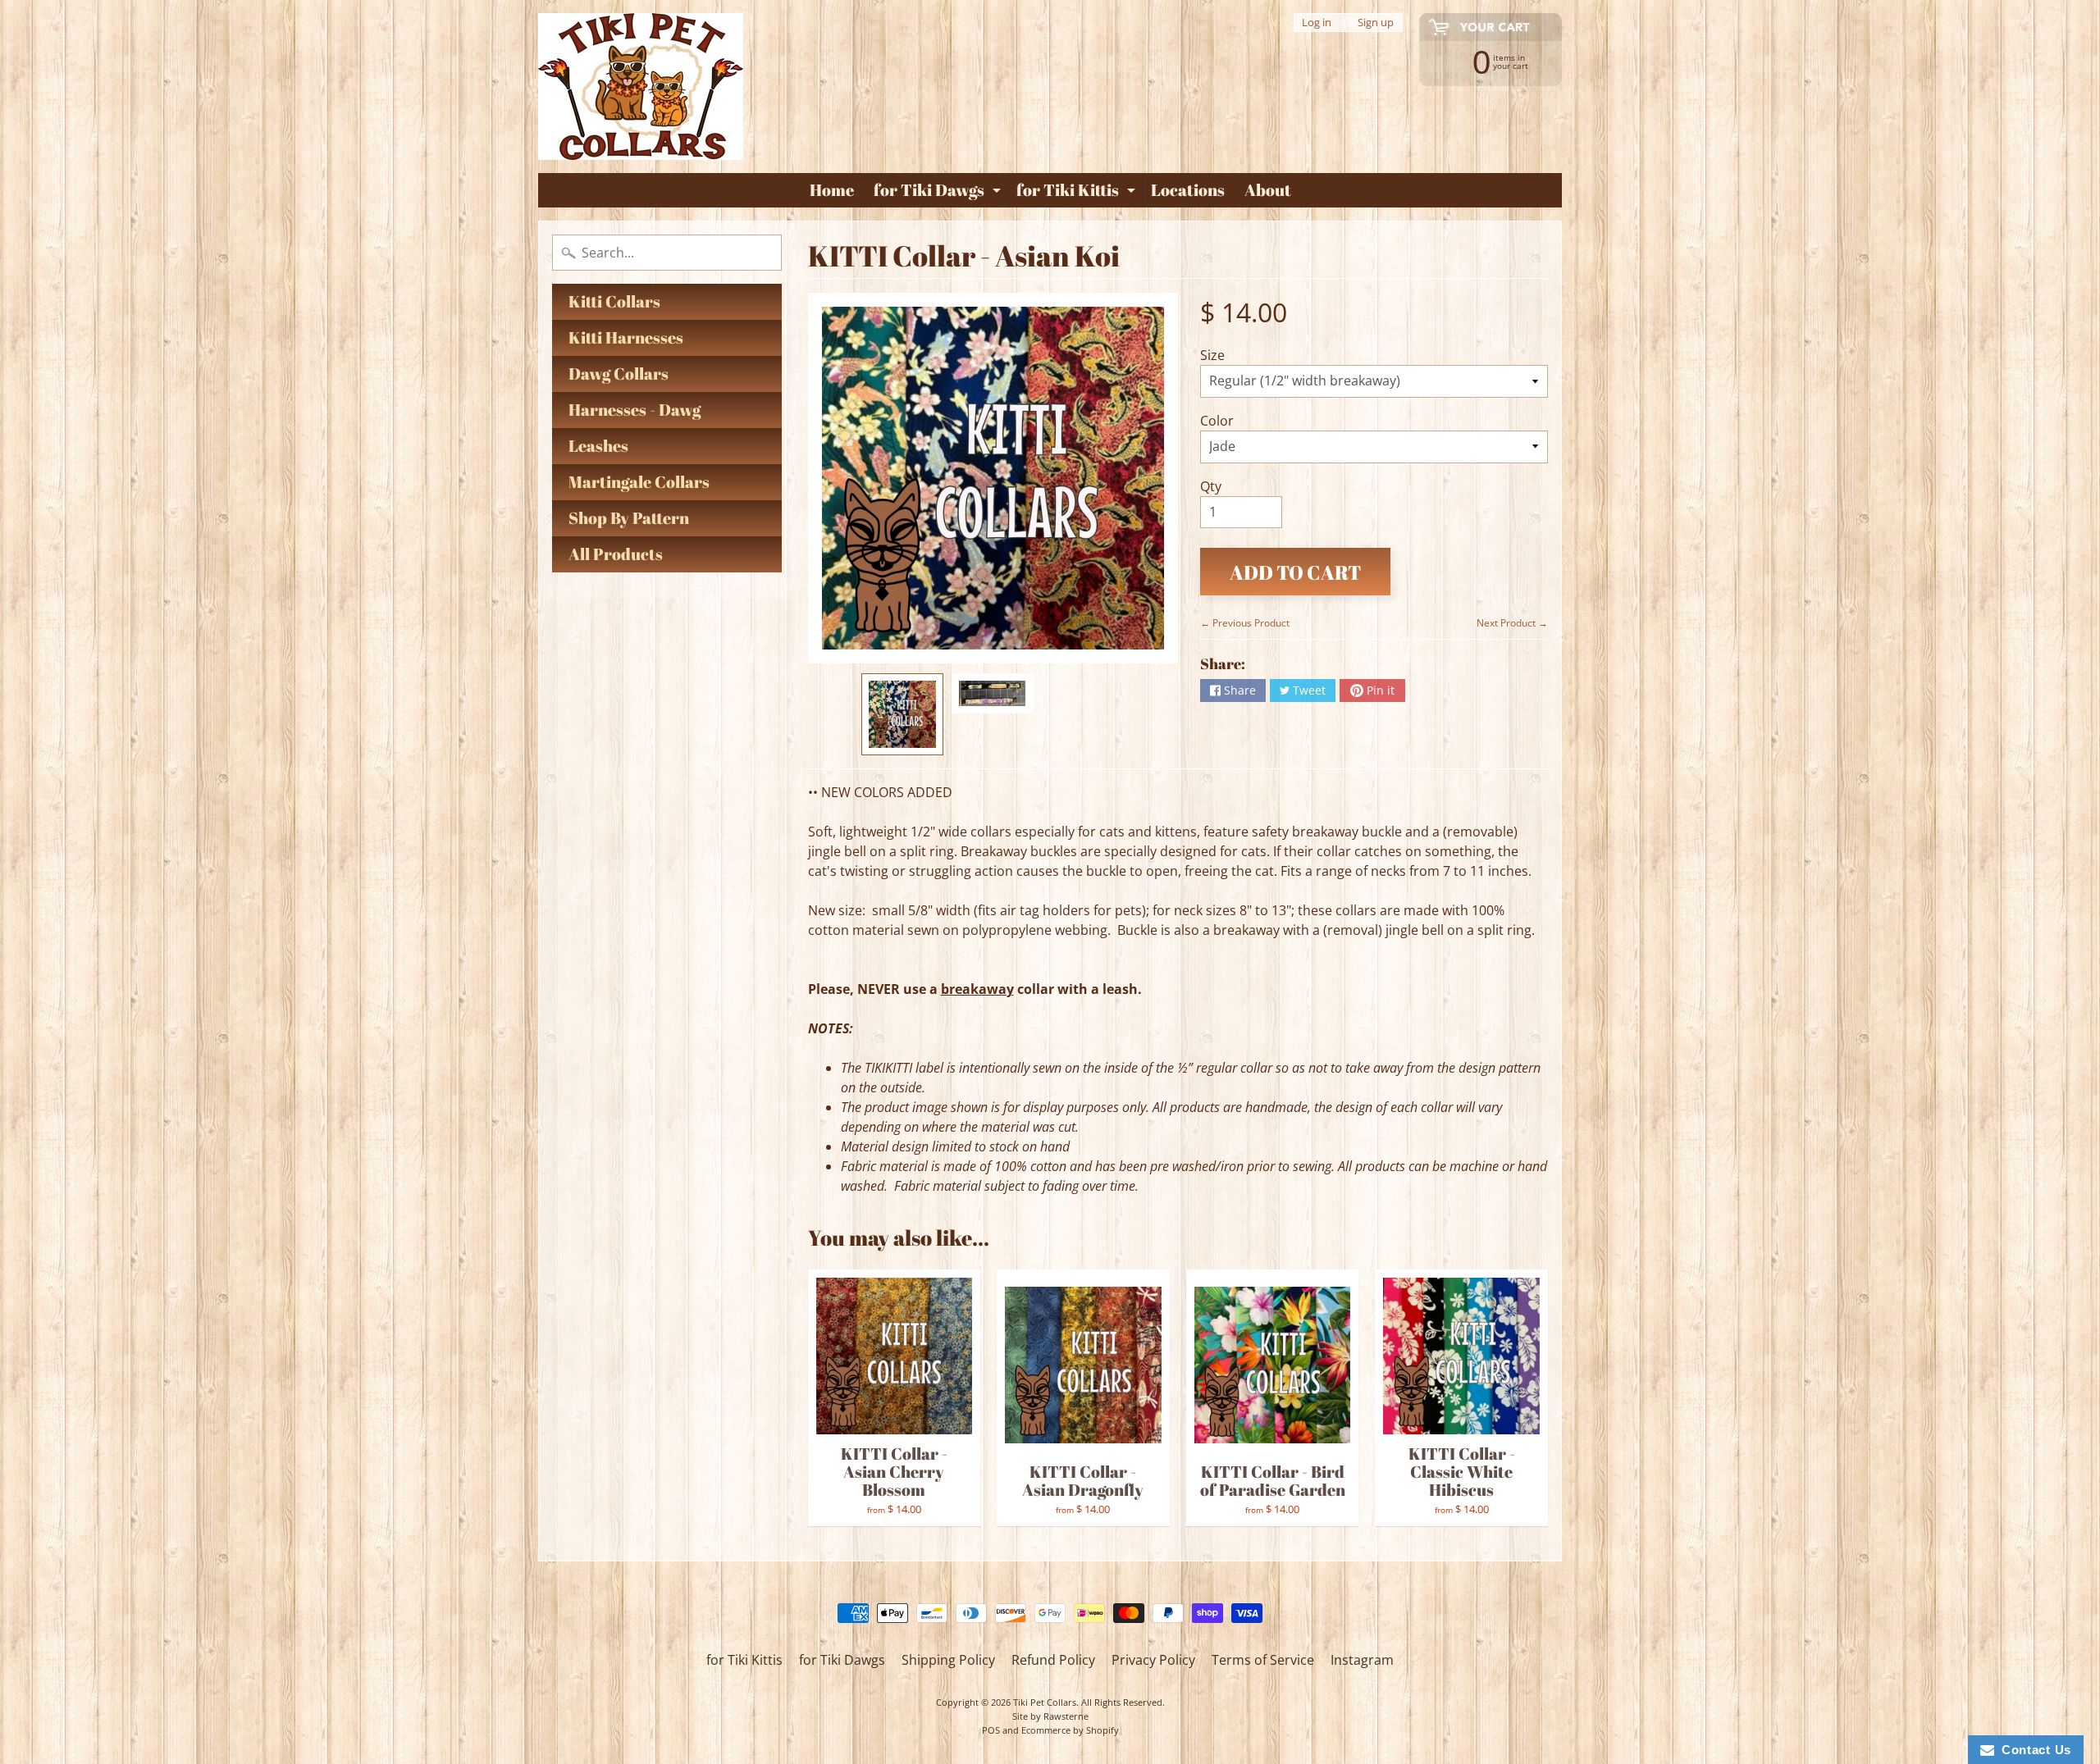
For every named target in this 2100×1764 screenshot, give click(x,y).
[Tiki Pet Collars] (641, 87)
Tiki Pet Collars (1045, 1702)
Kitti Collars (614, 301)
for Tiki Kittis (1078, 193)
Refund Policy (1053, 1660)
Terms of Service (1263, 1660)
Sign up (1376, 23)
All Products (616, 554)
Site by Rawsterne (1050, 1716)
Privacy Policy (1153, 1660)
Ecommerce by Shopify (1070, 1730)
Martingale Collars (639, 482)
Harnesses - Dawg (635, 410)
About (1268, 190)
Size (1212, 355)
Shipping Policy (948, 1660)
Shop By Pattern (629, 518)
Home (832, 190)
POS (991, 1730)
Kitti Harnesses (626, 337)
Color (1217, 421)
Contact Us (2033, 1750)
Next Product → (1512, 623)
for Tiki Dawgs (939, 193)
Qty (1211, 486)
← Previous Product (1245, 623)
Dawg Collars (619, 374)
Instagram (1362, 1660)
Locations (1188, 190)
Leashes (598, 446)
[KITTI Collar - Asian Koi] (902, 714)
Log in (1317, 23)
